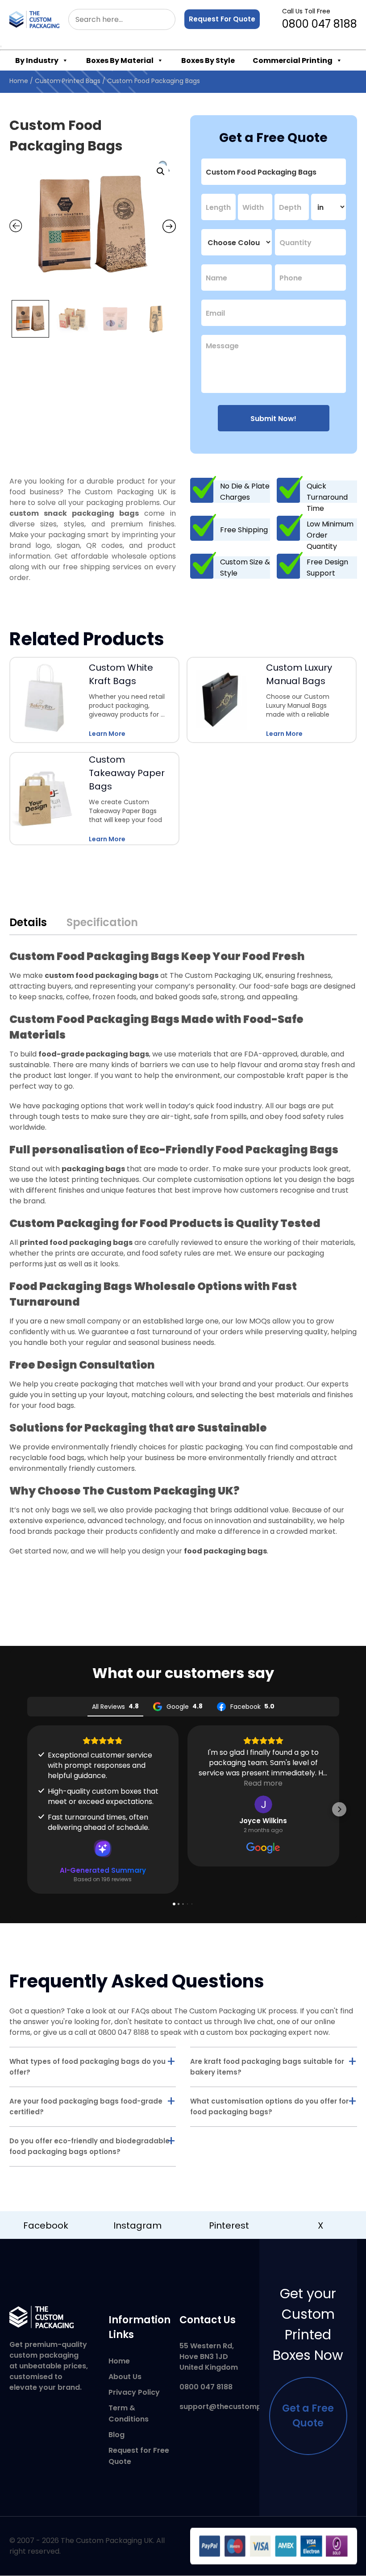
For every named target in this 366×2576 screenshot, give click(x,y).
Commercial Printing (293, 61)
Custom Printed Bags (68, 81)
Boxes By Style (208, 61)
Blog (116, 2435)
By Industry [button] (37, 61)
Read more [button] (263, 1783)
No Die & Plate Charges (245, 492)
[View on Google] (263, 1804)
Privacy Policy (134, 2392)
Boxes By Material (120, 61)
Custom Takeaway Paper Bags (127, 773)
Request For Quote (222, 19)
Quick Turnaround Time (327, 497)
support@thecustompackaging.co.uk (248, 2407)
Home (19, 81)
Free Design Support (327, 568)
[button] (161, 171)
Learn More (107, 734)
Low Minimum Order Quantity (330, 535)
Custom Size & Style (245, 568)
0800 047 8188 (320, 19)
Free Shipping (244, 530)
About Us (125, 2377)
